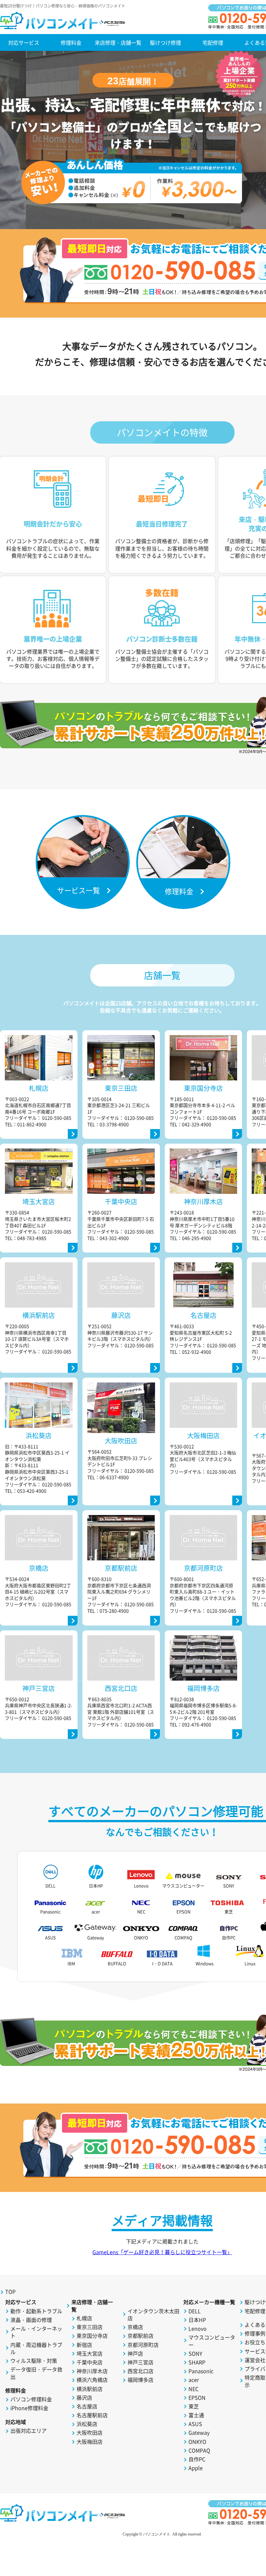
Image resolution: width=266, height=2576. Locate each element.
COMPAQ (183, 1937)
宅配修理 (213, 42)
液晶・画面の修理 (31, 2320)
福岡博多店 (140, 2380)
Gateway (96, 1937)
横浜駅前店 (90, 2389)
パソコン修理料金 (31, 2399)
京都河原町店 (143, 2345)
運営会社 (255, 2360)
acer (96, 1912)
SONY (229, 1886)
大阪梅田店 (90, 2442)
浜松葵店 (87, 2424)
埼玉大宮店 (90, 2353)
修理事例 (255, 2333)
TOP (10, 2291)
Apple (196, 2468)
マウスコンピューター (183, 1886)
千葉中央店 (90, 2362)
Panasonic (50, 1912)
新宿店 (84, 2345)
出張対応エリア (29, 2430)
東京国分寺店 (92, 2336)
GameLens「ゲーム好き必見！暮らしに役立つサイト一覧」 (162, 2252)
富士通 (196, 2415)
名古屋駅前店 (92, 2415)
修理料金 (71, 42)
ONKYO (141, 1937)
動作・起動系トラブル (36, 2311)
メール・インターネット (36, 2332)
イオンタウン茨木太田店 (153, 2315)
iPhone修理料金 (29, 2408)
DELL (50, 1886)
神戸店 (135, 2353)
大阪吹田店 (90, 2432)
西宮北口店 (140, 2371)
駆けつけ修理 (165, 42)
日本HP (96, 1886)
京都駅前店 (140, 2336)
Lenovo (141, 1886)
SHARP (197, 2362)
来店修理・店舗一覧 (118, 42)
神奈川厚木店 (92, 2371)
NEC (141, 1912)
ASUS (50, 1937)
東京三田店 (90, 2327)
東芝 (229, 1912)
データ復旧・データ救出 (36, 2373)
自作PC (229, 1937)
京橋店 (135, 2327)
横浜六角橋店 (92, 2380)
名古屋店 (87, 2406)
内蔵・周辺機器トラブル (36, 2348)
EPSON (183, 1912)
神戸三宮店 (140, 2362)
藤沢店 (84, 2397)
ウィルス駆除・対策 (34, 2360)
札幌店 (84, 2318)
